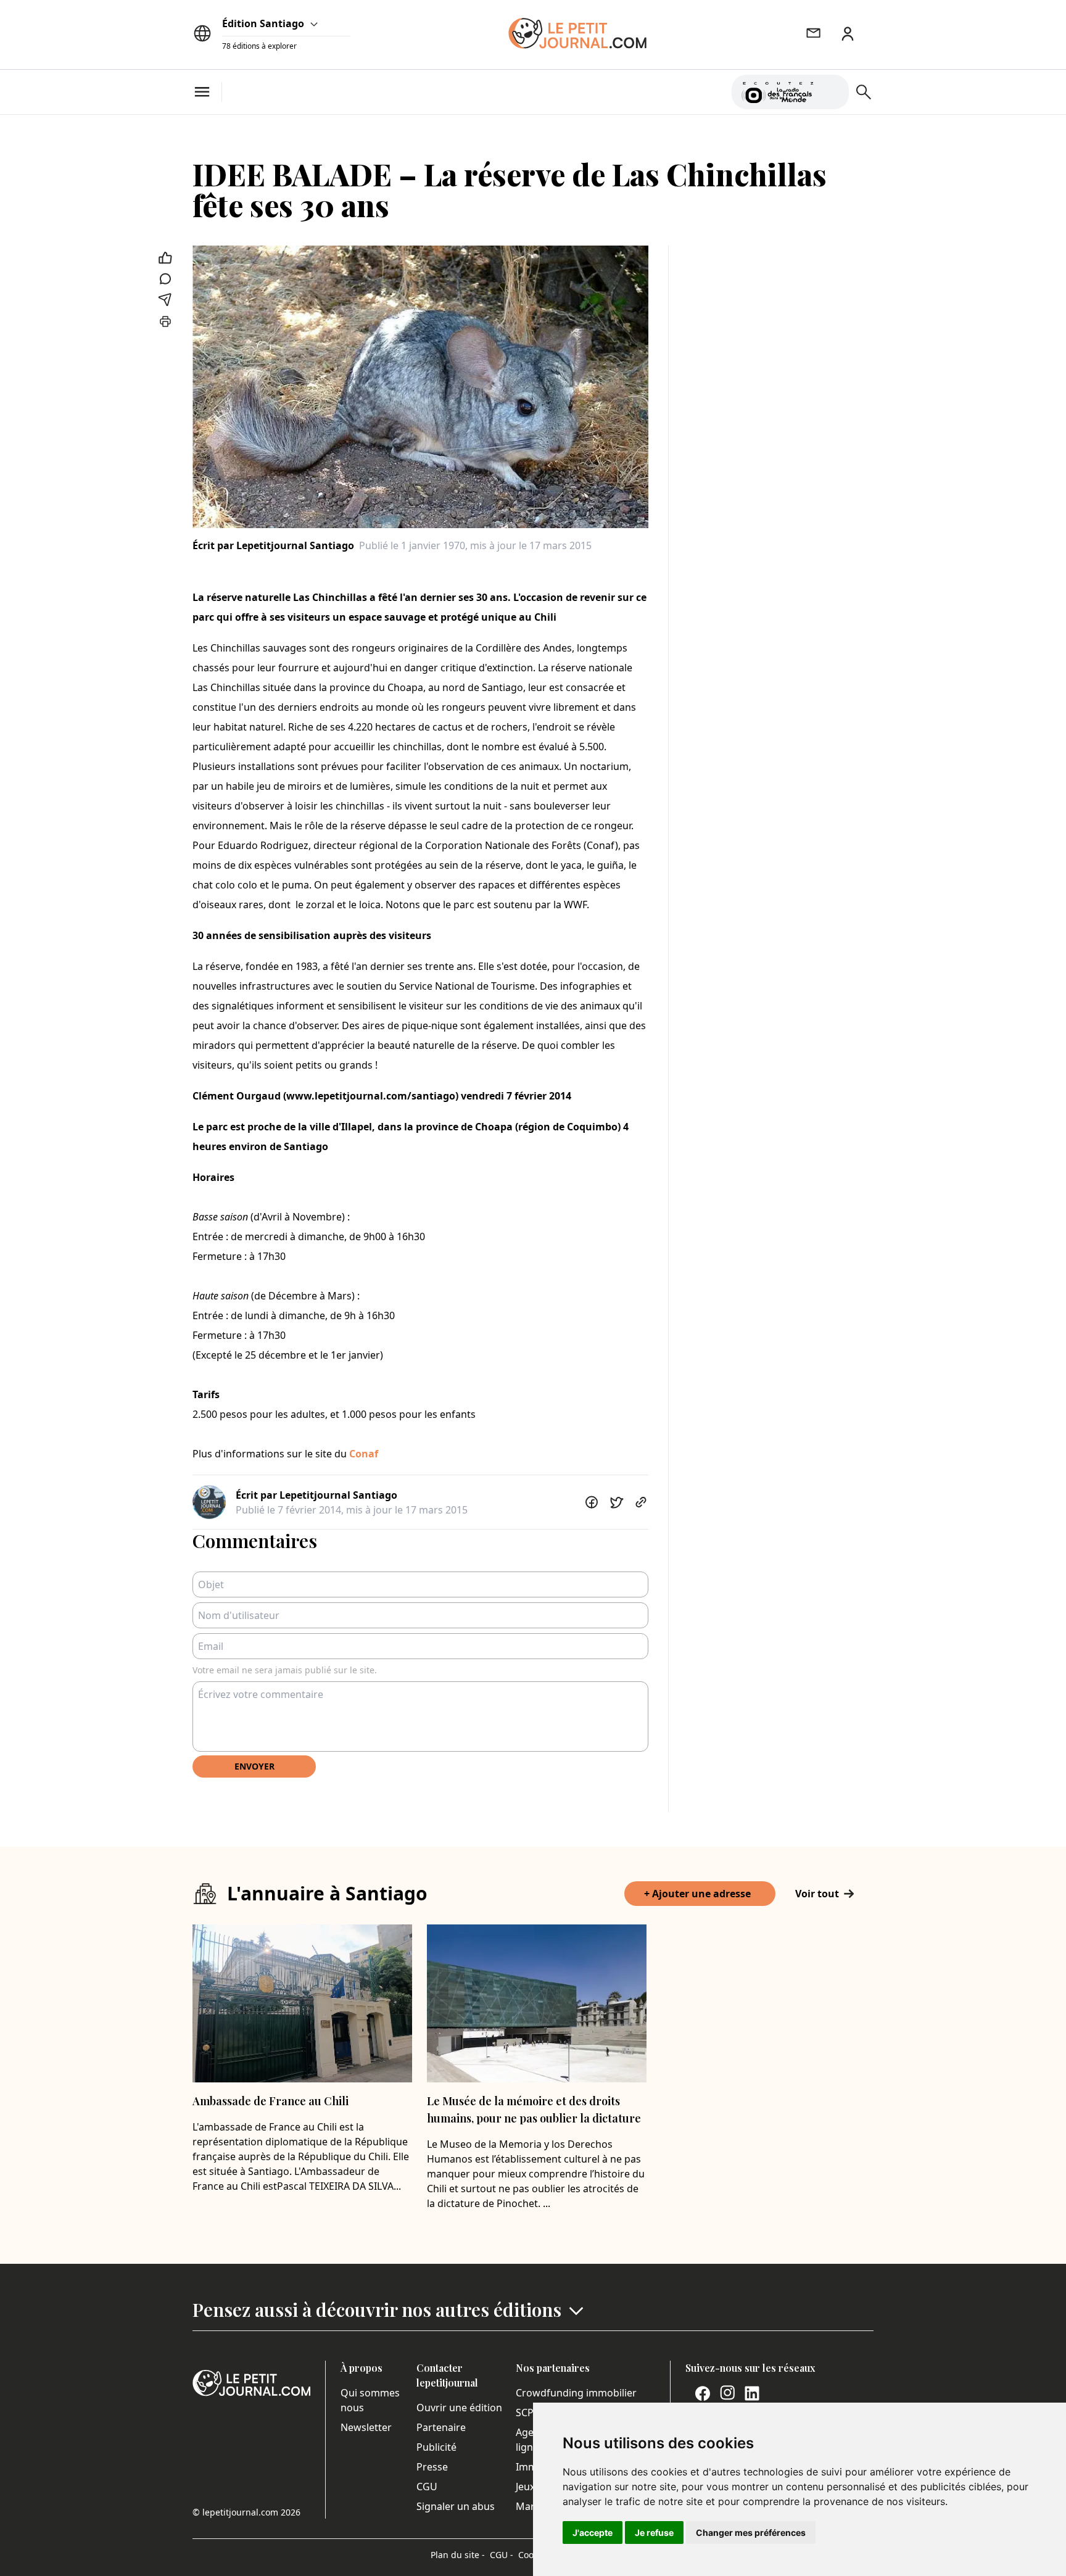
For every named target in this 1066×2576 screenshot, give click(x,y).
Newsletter (366, 2427)
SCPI (526, 2412)
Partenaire (441, 2427)
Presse (432, 2467)
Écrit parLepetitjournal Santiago (273, 545)
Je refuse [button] (654, 2533)
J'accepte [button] (593, 2533)
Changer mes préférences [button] (751, 2533)
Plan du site (458, 2555)
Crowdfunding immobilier (576, 2393)
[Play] (832, 92)
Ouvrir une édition (459, 2408)
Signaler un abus (456, 2506)
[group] (832, 89)
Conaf (364, 1454)
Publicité (436, 2447)
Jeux (525, 2487)
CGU (427, 2487)
